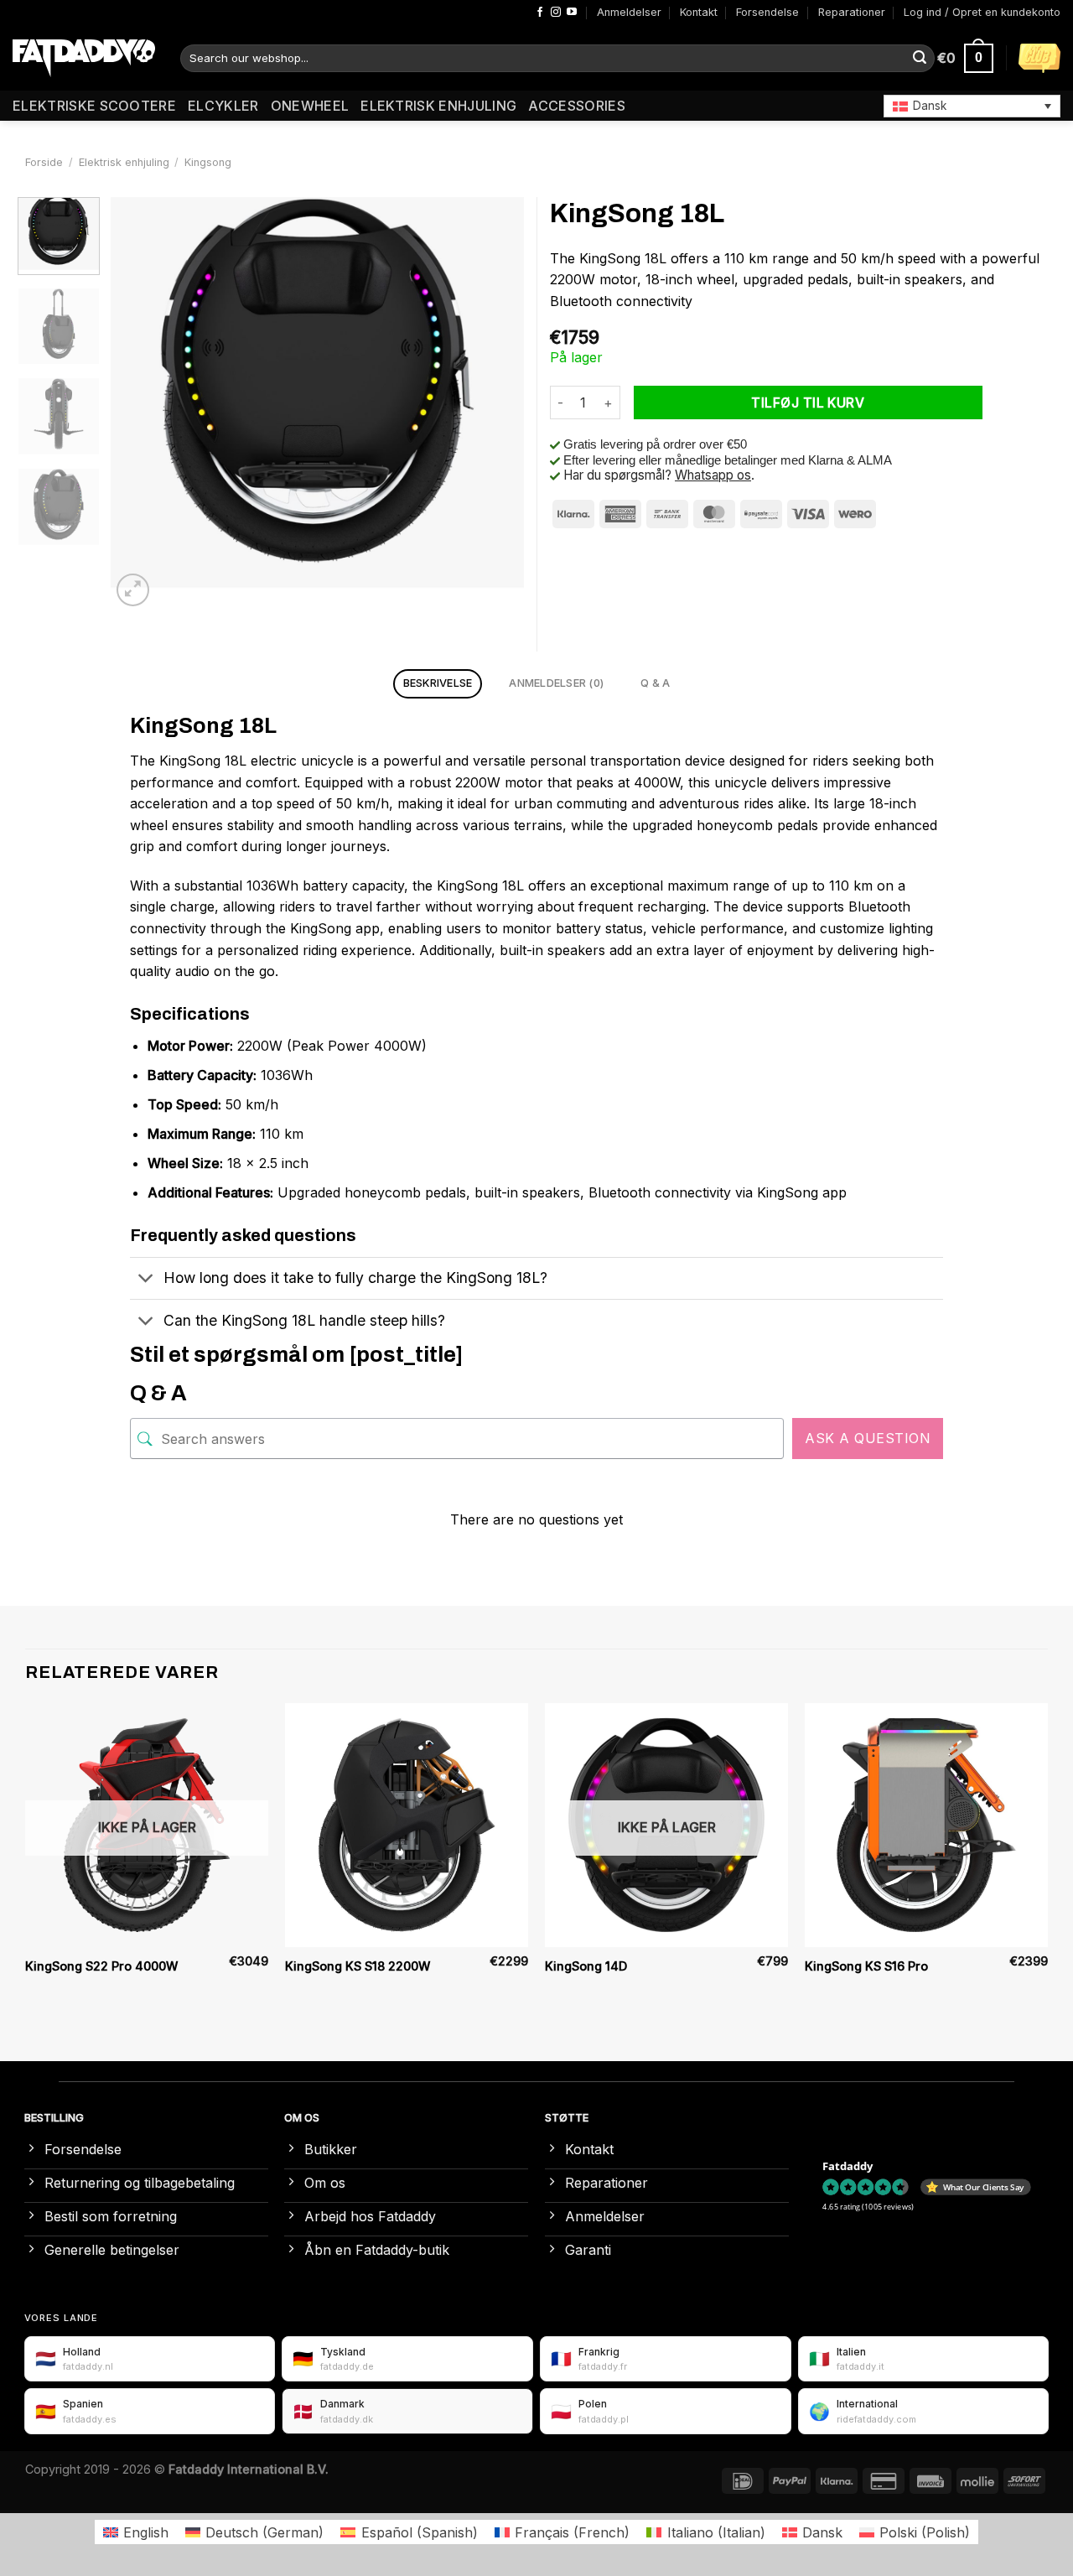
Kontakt (699, 12)
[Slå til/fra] (146, 1280)
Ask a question (868, 1438)
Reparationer (852, 12)
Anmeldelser (629, 12)
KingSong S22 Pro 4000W (101, 1966)
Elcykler (223, 106)
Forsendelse (767, 12)
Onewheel (310, 106)
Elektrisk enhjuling (438, 106)
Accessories (577, 106)
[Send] (920, 59)
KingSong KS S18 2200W (358, 1966)
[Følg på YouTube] (572, 13)
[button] (972, 106)
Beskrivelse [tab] (438, 683)
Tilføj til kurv (808, 403)
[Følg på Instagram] (556, 13)
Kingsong (208, 162)
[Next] (495, 404)
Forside (44, 162)
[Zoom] (133, 590)
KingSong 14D (586, 1966)
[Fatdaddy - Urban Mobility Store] (84, 59)
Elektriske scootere (94, 106)
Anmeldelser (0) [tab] (556, 683)
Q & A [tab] (655, 683)
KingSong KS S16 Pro (866, 1966)
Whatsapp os (713, 475)
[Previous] (140, 404)
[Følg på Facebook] (540, 13)
